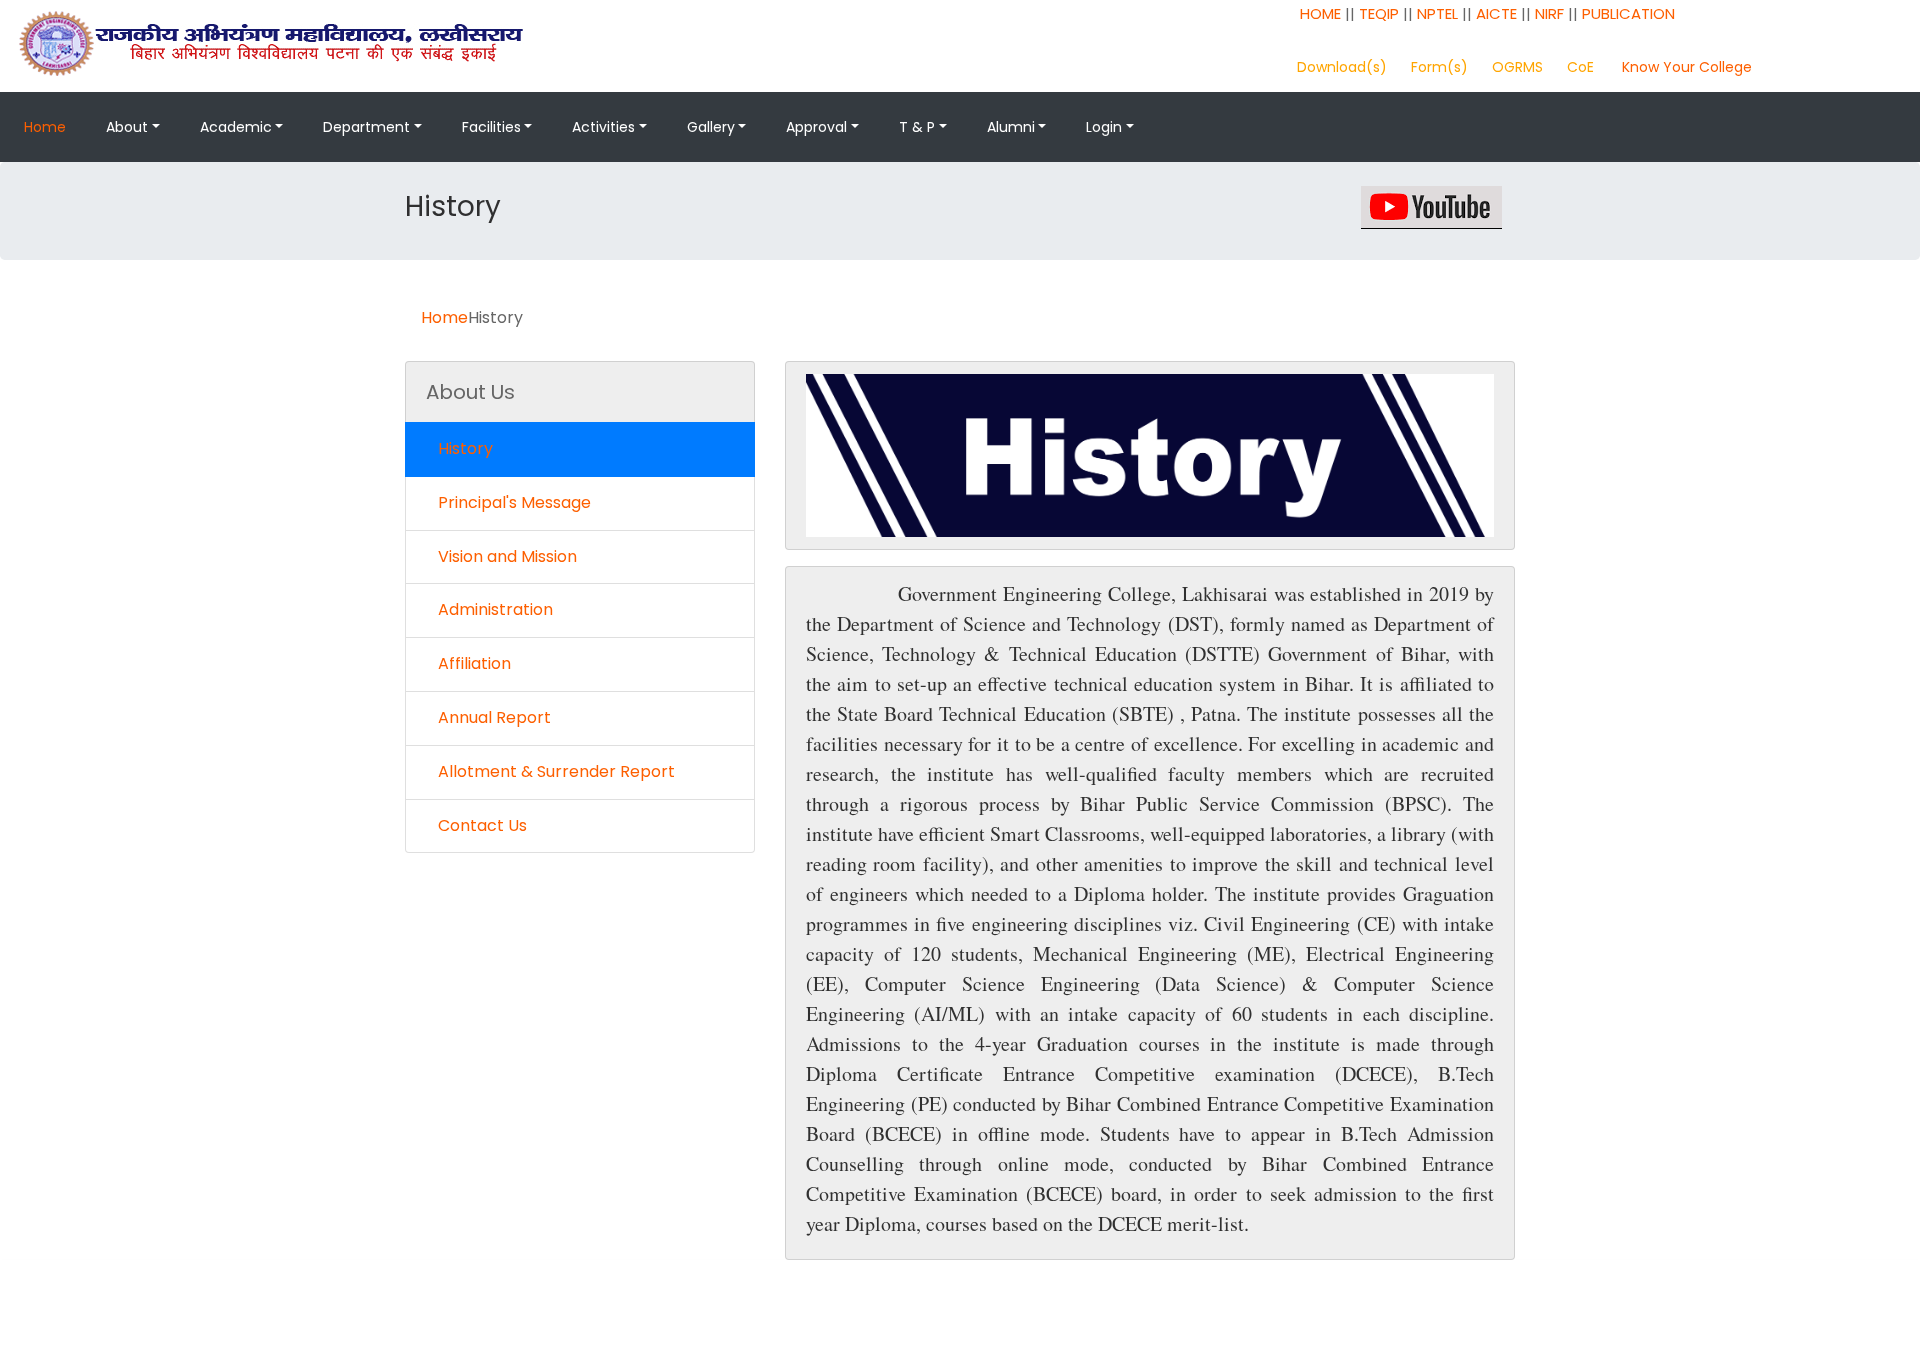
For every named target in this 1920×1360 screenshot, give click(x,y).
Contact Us (482, 825)
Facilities (491, 127)
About (127, 127)
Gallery (711, 127)
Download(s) (1342, 67)
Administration (495, 609)
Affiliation (474, 663)
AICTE (1496, 13)
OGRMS (1517, 67)
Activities (603, 127)
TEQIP (1379, 13)
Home (45, 127)
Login (1104, 127)
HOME (1320, 13)
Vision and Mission (507, 556)
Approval (816, 127)
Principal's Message (514, 502)
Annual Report (494, 717)
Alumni (1011, 127)
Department (366, 127)
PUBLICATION (1628, 13)
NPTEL (1437, 13)
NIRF (1549, 13)
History (465, 448)
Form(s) (1439, 67)
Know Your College (1687, 67)
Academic (236, 127)
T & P (917, 127)
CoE (1580, 67)
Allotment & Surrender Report (556, 771)
